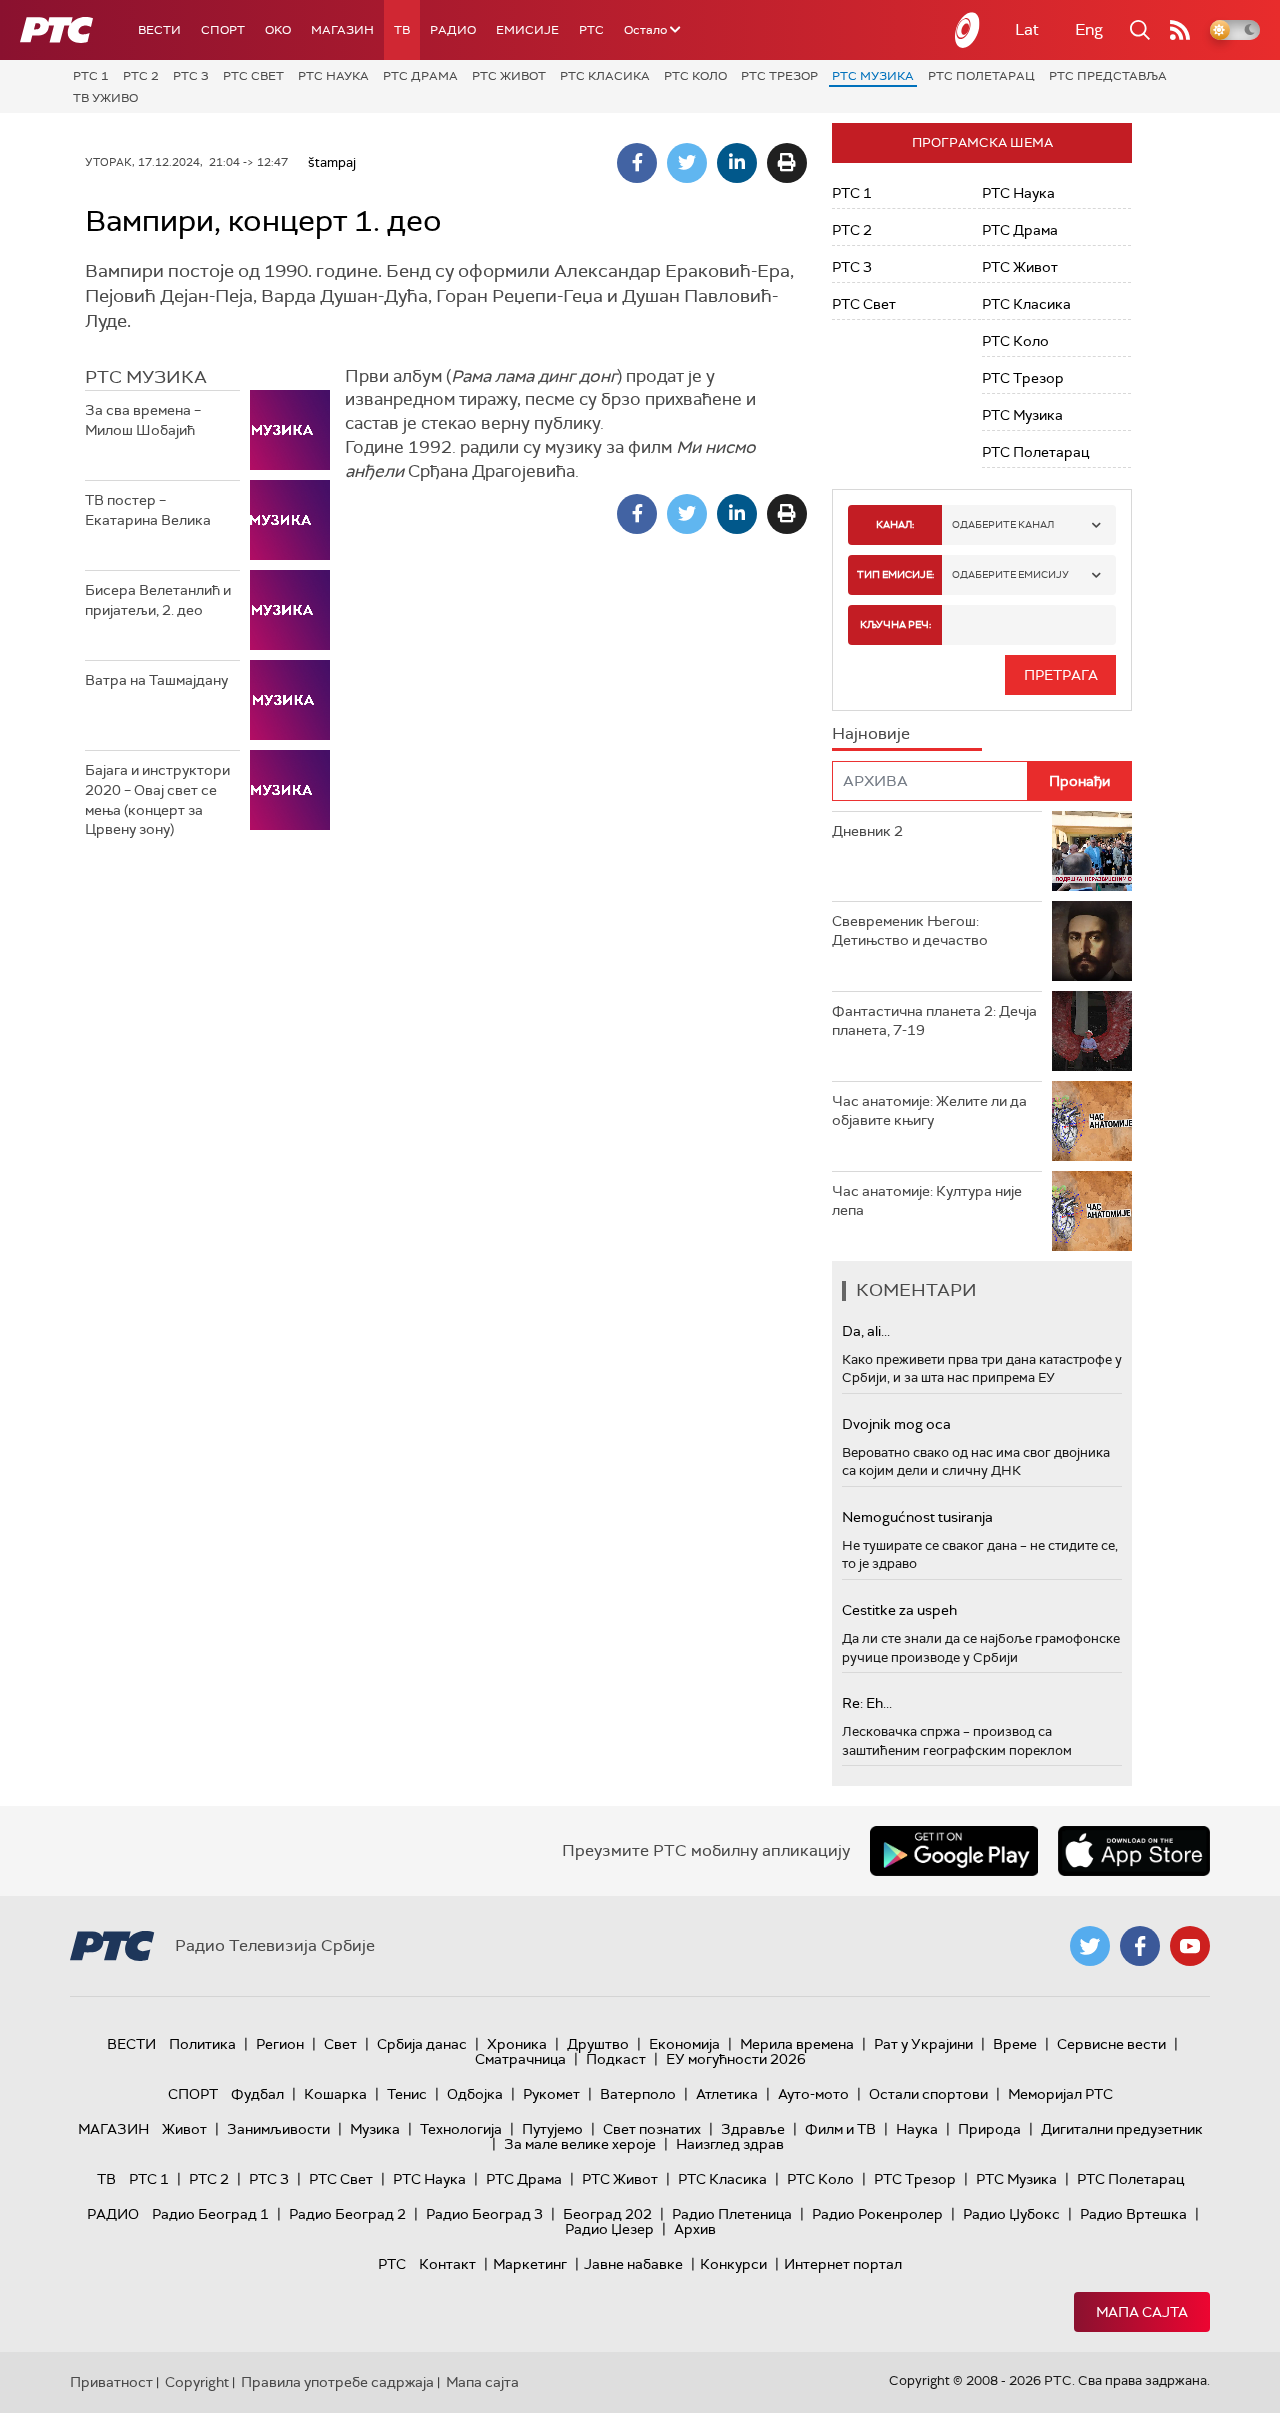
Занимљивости (278, 2129)
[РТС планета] (968, 30)
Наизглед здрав (730, 2144)
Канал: (895, 524)
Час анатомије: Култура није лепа (927, 1201)
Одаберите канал (1003, 524)
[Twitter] (687, 163)
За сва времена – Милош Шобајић (143, 420)
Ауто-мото (813, 2094)
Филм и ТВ (840, 2129)
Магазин (342, 30)
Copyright (197, 2382)
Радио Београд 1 (210, 2214)
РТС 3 (191, 76)
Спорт (223, 30)
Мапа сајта (1142, 2312)
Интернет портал (843, 2264)
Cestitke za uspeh (899, 1610)
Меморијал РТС (1060, 2094)
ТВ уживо (105, 98)
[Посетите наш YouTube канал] (1190, 1946)
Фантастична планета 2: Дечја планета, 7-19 (934, 1021)
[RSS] (1180, 30)
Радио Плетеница (732, 2214)
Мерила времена (797, 2044)
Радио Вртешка (1133, 2214)
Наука (917, 2129)
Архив (695, 2229)
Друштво (598, 2044)
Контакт (447, 2264)
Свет (340, 2044)
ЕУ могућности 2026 (736, 2059)
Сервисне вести (1111, 2044)
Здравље (753, 2129)
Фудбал (257, 2094)
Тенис (407, 2094)
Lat (1027, 29)
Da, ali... (866, 1331)
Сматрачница (520, 2059)
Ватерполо (638, 2094)
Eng (1089, 29)
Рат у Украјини (923, 2044)
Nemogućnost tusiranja (917, 1517)
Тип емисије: (895, 574)
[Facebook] (637, 163)
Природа (989, 2129)
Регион (280, 2044)
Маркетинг (530, 2264)
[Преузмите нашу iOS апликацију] (1134, 1851)
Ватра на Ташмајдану (156, 680)
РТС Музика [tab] (146, 377)
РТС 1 (91, 76)
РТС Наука (333, 76)
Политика (202, 2044)
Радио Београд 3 (484, 2214)
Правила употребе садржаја (337, 2382)
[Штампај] (787, 163)
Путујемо (552, 2129)
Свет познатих (652, 2129)
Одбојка (475, 2094)
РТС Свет (253, 76)
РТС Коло (695, 76)
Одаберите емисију (1010, 574)
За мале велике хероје (580, 2144)
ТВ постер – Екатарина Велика (148, 510)
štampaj (332, 162)
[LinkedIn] (737, 163)
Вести (159, 30)
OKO (278, 30)
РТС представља (1108, 76)
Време (1015, 2044)
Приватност (111, 2382)
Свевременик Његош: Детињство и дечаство (910, 931)
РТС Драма (420, 76)
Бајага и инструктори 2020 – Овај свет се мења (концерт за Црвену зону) (157, 799)
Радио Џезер (609, 2229)
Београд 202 (607, 2214)
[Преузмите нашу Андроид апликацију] (954, 1851)
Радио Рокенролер (877, 2214)
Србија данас (422, 2044)
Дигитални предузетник (1122, 2129)
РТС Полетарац (981, 76)
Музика (375, 2129)
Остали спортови (928, 2094)
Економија (684, 2044)
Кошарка (335, 2094)
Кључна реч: (895, 624)
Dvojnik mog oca (896, 1424)
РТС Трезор (779, 76)
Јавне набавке (633, 2264)
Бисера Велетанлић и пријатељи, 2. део (158, 600)
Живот (184, 2129)
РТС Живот (509, 76)
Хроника (517, 2044)
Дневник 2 (867, 831)
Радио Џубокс (1011, 2214)
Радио (453, 30)
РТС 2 (141, 76)
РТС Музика (873, 76)
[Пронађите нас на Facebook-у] (1140, 1946)
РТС (591, 30)
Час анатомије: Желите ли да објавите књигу (929, 1111)
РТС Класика (605, 76)
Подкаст (616, 2059)
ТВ (402, 30)
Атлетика (727, 2094)
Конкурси (733, 2264)
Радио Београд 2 (347, 2214)
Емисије (527, 30)
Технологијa (461, 2129)
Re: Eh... (867, 1703)
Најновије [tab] (871, 733)
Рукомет (551, 2094)
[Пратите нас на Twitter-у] (1090, 1946)
